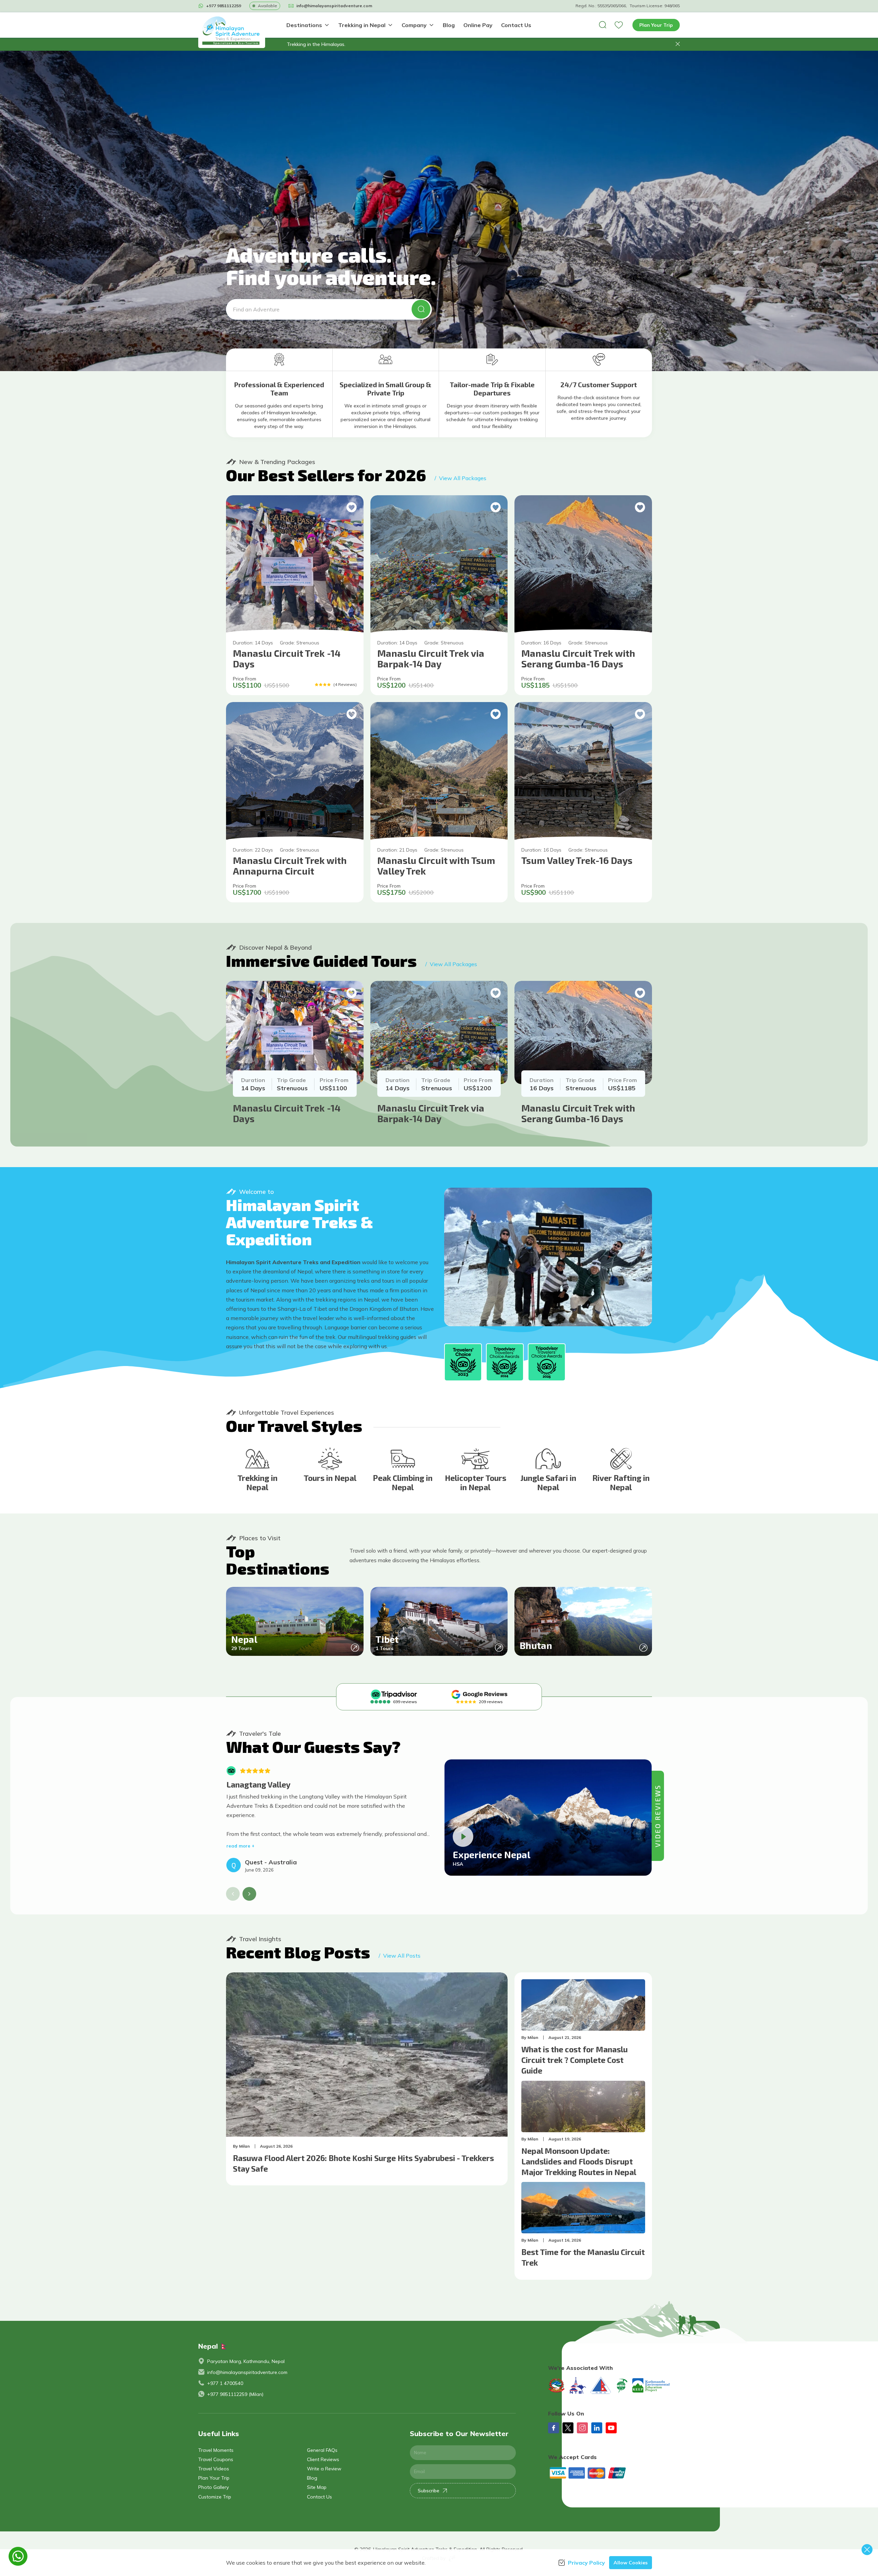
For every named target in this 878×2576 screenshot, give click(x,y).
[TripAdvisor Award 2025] (547, 1362)
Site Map (317, 2487)
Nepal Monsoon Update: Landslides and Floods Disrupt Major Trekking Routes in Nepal (579, 2161)
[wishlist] (619, 25)
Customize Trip (215, 2497)
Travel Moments (216, 2450)
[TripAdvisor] (394, 1694)
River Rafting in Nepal (621, 1483)
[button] (678, 44)
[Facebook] (554, 2428)
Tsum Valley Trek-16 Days (577, 860)
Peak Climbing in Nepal (403, 1483)
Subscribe (429, 2491)
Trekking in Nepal (257, 1483)
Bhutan (536, 1645)
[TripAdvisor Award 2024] (505, 1362)
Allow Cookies (631, 2563)
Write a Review (324, 2469)
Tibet (387, 1639)
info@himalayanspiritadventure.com (247, 2372)
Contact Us (516, 25)
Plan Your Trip (656, 25)
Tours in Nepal (330, 1478)
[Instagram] (582, 2428)
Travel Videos (214, 2469)
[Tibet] (499, 1648)
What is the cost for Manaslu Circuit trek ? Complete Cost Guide (574, 2060)
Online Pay (478, 25)
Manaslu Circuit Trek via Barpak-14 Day (431, 658)
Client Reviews (323, 2459)
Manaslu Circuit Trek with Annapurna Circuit (290, 865)
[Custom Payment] (614, 2473)
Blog (449, 25)
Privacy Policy (586, 2563)
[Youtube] (611, 2428)
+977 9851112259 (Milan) (235, 2394)
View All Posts (400, 1956)
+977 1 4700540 (225, 2383)
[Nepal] (355, 1648)
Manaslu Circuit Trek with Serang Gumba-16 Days (578, 658)
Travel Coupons (216, 2459)
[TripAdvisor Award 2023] (463, 1362)
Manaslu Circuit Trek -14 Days (287, 658)
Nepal (244, 1639)
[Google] (479, 1694)
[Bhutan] (643, 1648)
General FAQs (322, 2450)
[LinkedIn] (597, 2428)
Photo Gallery (213, 2487)
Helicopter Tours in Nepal (476, 1483)
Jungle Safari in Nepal (548, 1483)
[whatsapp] (18, 2556)
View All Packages (460, 478)
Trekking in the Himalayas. (316, 44)
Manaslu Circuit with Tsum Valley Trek (436, 865)
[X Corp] (568, 2428)
